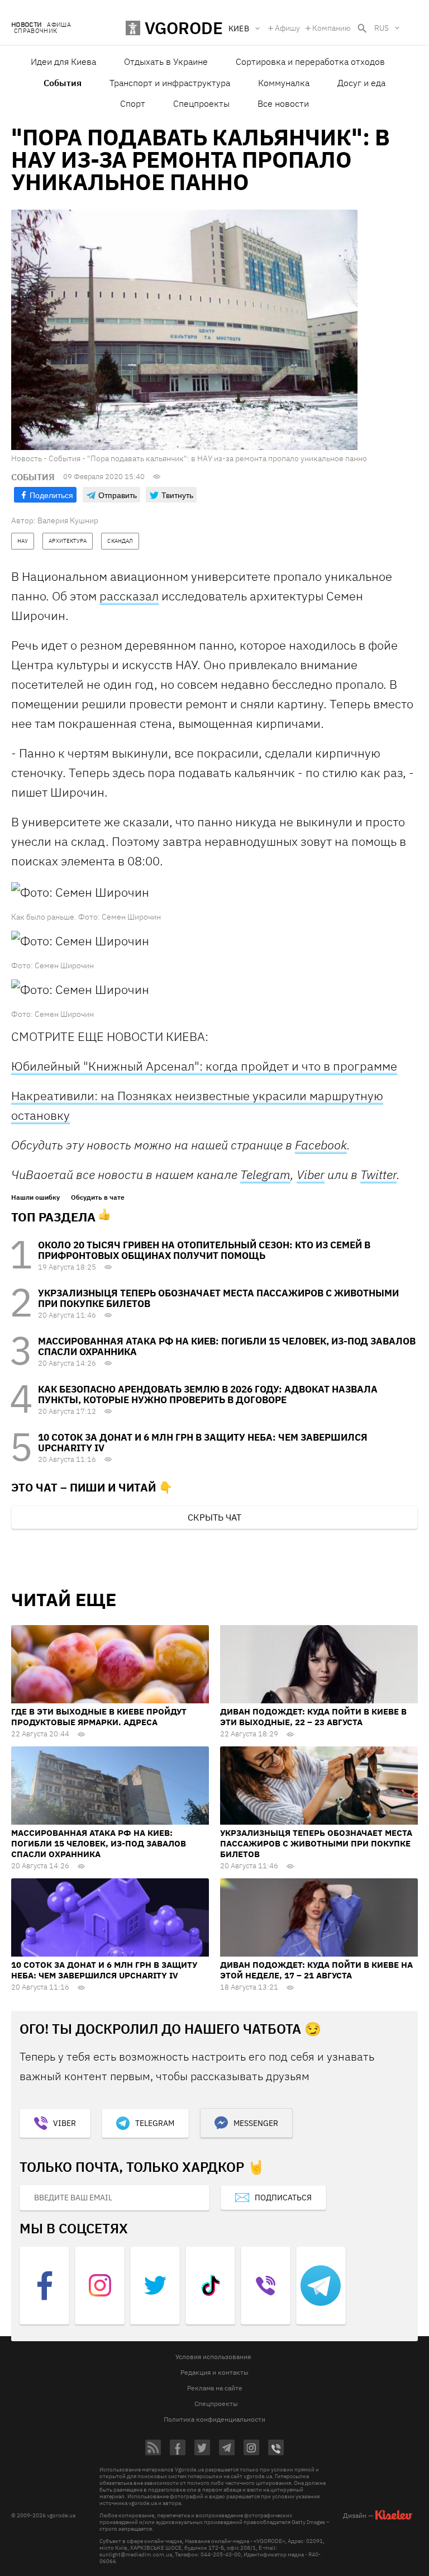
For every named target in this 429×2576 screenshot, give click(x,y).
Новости (26, 25)
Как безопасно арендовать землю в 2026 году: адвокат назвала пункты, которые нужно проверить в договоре (208, 1394)
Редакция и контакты (214, 2372)
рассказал (129, 596)
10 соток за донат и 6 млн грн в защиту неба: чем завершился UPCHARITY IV (203, 1443)
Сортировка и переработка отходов (310, 61)
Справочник (35, 31)
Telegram (265, 1175)
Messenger (256, 2123)
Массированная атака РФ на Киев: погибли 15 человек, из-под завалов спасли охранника (227, 1346)
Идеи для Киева (63, 61)
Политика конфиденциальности (214, 2419)
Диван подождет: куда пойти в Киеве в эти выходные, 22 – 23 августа (313, 1717)
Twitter (378, 1174)
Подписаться (283, 2198)
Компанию (332, 28)
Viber (311, 1174)
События (63, 83)
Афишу (287, 28)
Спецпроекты (201, 103)
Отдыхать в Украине (166, 61)
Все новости (283, 103)
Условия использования (213, 2357)
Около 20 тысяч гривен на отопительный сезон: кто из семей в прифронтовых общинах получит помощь (204, 1250)
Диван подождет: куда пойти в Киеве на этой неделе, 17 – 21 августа (316, 1970)
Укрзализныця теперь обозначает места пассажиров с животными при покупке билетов (218, 1298)
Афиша (59, 25)
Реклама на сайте (215, 2388)
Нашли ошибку (35, 1197)
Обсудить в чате (98, 1197)
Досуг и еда (361, 83)
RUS (382, 28)
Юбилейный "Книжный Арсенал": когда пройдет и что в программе (204, 1066)
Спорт (133, 103)
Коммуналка (284, 83)
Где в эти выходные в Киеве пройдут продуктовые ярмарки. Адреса (99, 1717)
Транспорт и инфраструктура (170, 83)
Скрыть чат (214, 1517)
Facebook (321, 1145)
